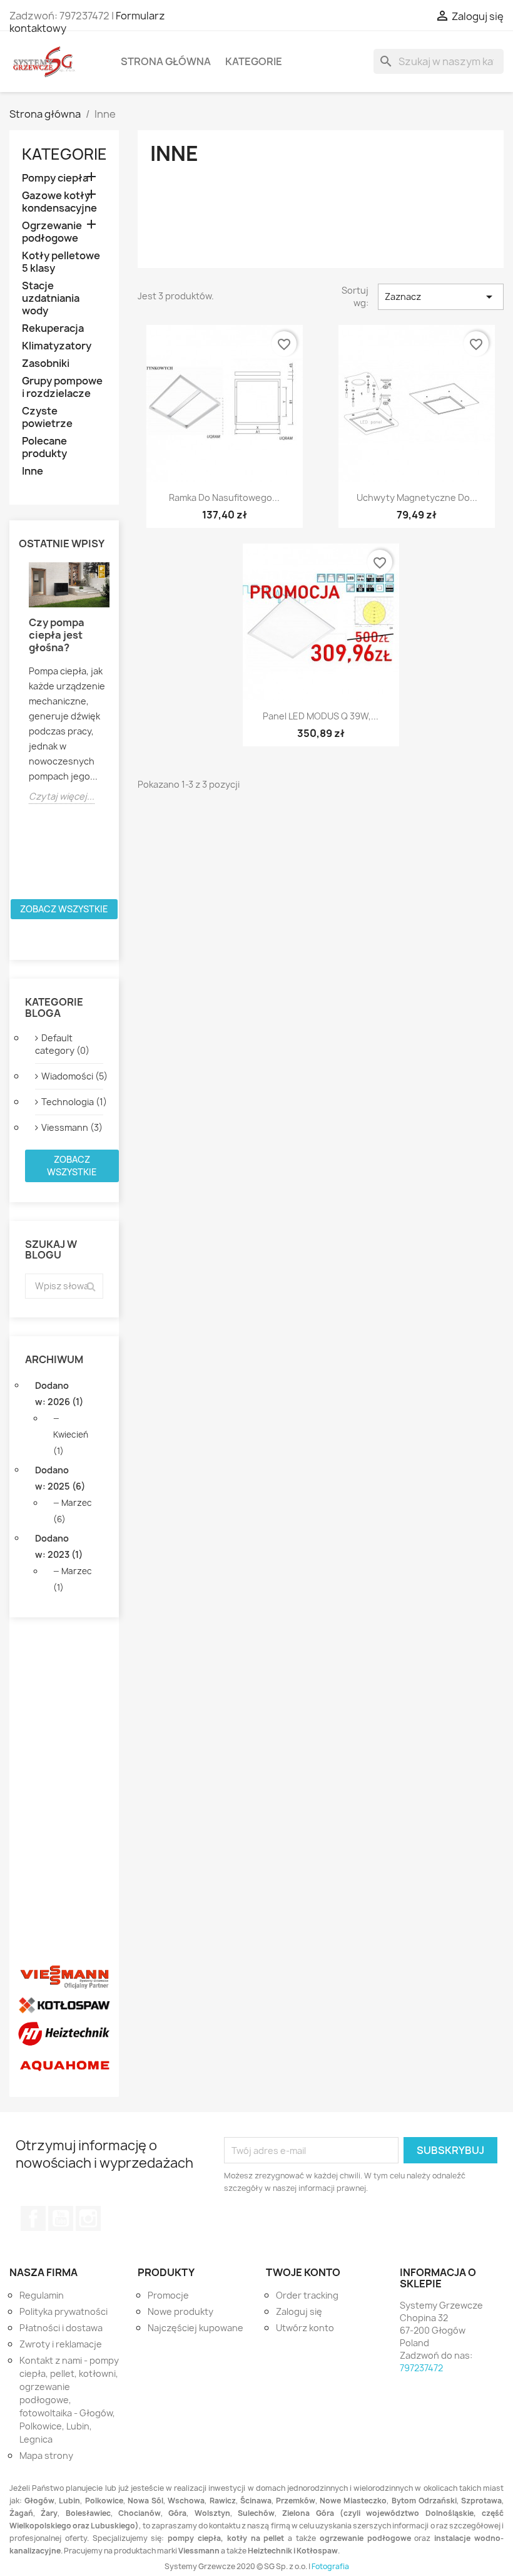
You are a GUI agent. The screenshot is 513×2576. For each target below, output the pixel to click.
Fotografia (330, 2566)
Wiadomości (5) (72, 1076)
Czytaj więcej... (62, 796)
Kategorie (254, 61)
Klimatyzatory (57, 346)
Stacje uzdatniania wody (51, 298)
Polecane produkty (44, 447)
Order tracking (307, 2295)
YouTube (61, 2218)
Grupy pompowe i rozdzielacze (62, 387)
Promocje (168, 2295)
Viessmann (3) (72, 1127)
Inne (33, 471)
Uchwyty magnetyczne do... (417, 497)
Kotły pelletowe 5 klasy (61, 262)
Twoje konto (303, 2272)
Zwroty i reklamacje (61, 2344)
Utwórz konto (305, 2328)
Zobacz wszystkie (64, 909)
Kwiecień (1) (71, 1443)
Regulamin (42, 2295)
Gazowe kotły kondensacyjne (59, 202)
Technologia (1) (72, 1102)
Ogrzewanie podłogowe (52, 232)
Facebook (33, 2218)
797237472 (421, 2368)
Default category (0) (62, 1044)
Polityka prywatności (63, 2311)
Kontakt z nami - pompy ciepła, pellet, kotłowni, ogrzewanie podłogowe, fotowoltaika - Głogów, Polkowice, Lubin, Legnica (69, 2400)
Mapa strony (46, 2455)
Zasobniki (46, 363)
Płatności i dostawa (61, 2328)
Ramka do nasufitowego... (224, 497)
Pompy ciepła (55, 178)
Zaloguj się (299, 2311)
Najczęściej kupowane (196, 2328)
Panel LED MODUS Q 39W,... (321, 716)
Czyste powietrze (47, 417)
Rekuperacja (53, 328)
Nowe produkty (180, 2311)
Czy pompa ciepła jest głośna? (57, 635)
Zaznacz (441, 297)
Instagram (88, 2218)
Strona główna (166, 61)
